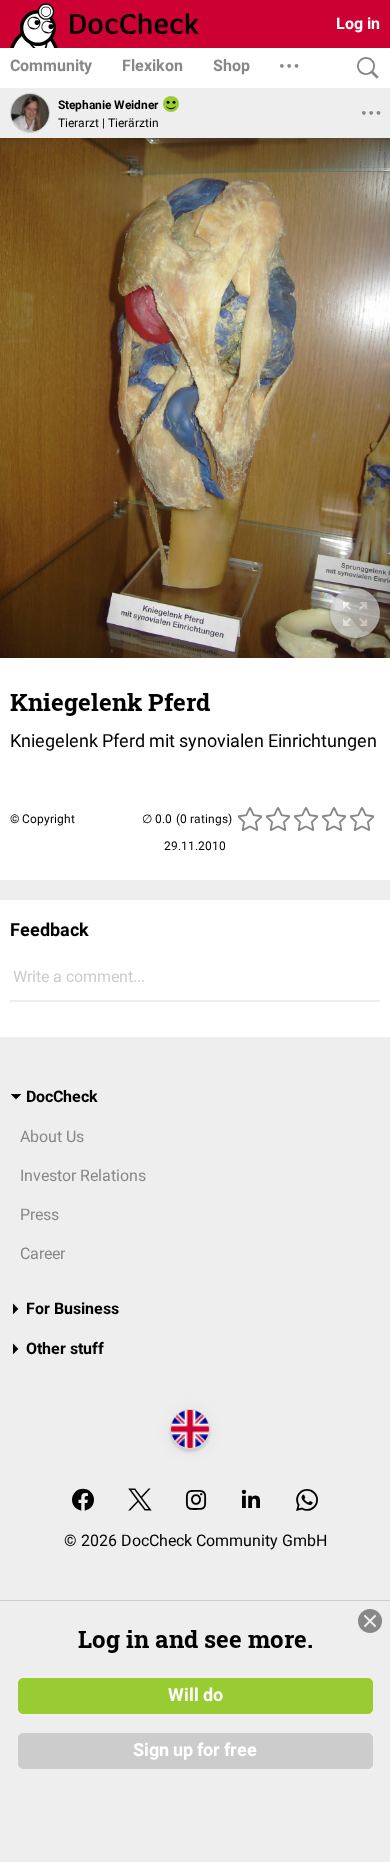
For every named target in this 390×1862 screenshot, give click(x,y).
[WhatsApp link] (307, 1501)
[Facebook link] (83, 1501)
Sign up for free (195, 1750)
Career (42, 1253)
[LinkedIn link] (251, 1501)
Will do (195, 1695)
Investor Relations (83, 1175)
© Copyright (42, 819)
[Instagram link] (196, 1501)
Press (39, 1214)
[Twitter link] (140, 1501)
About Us (52, 1136)
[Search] (363, 68)
